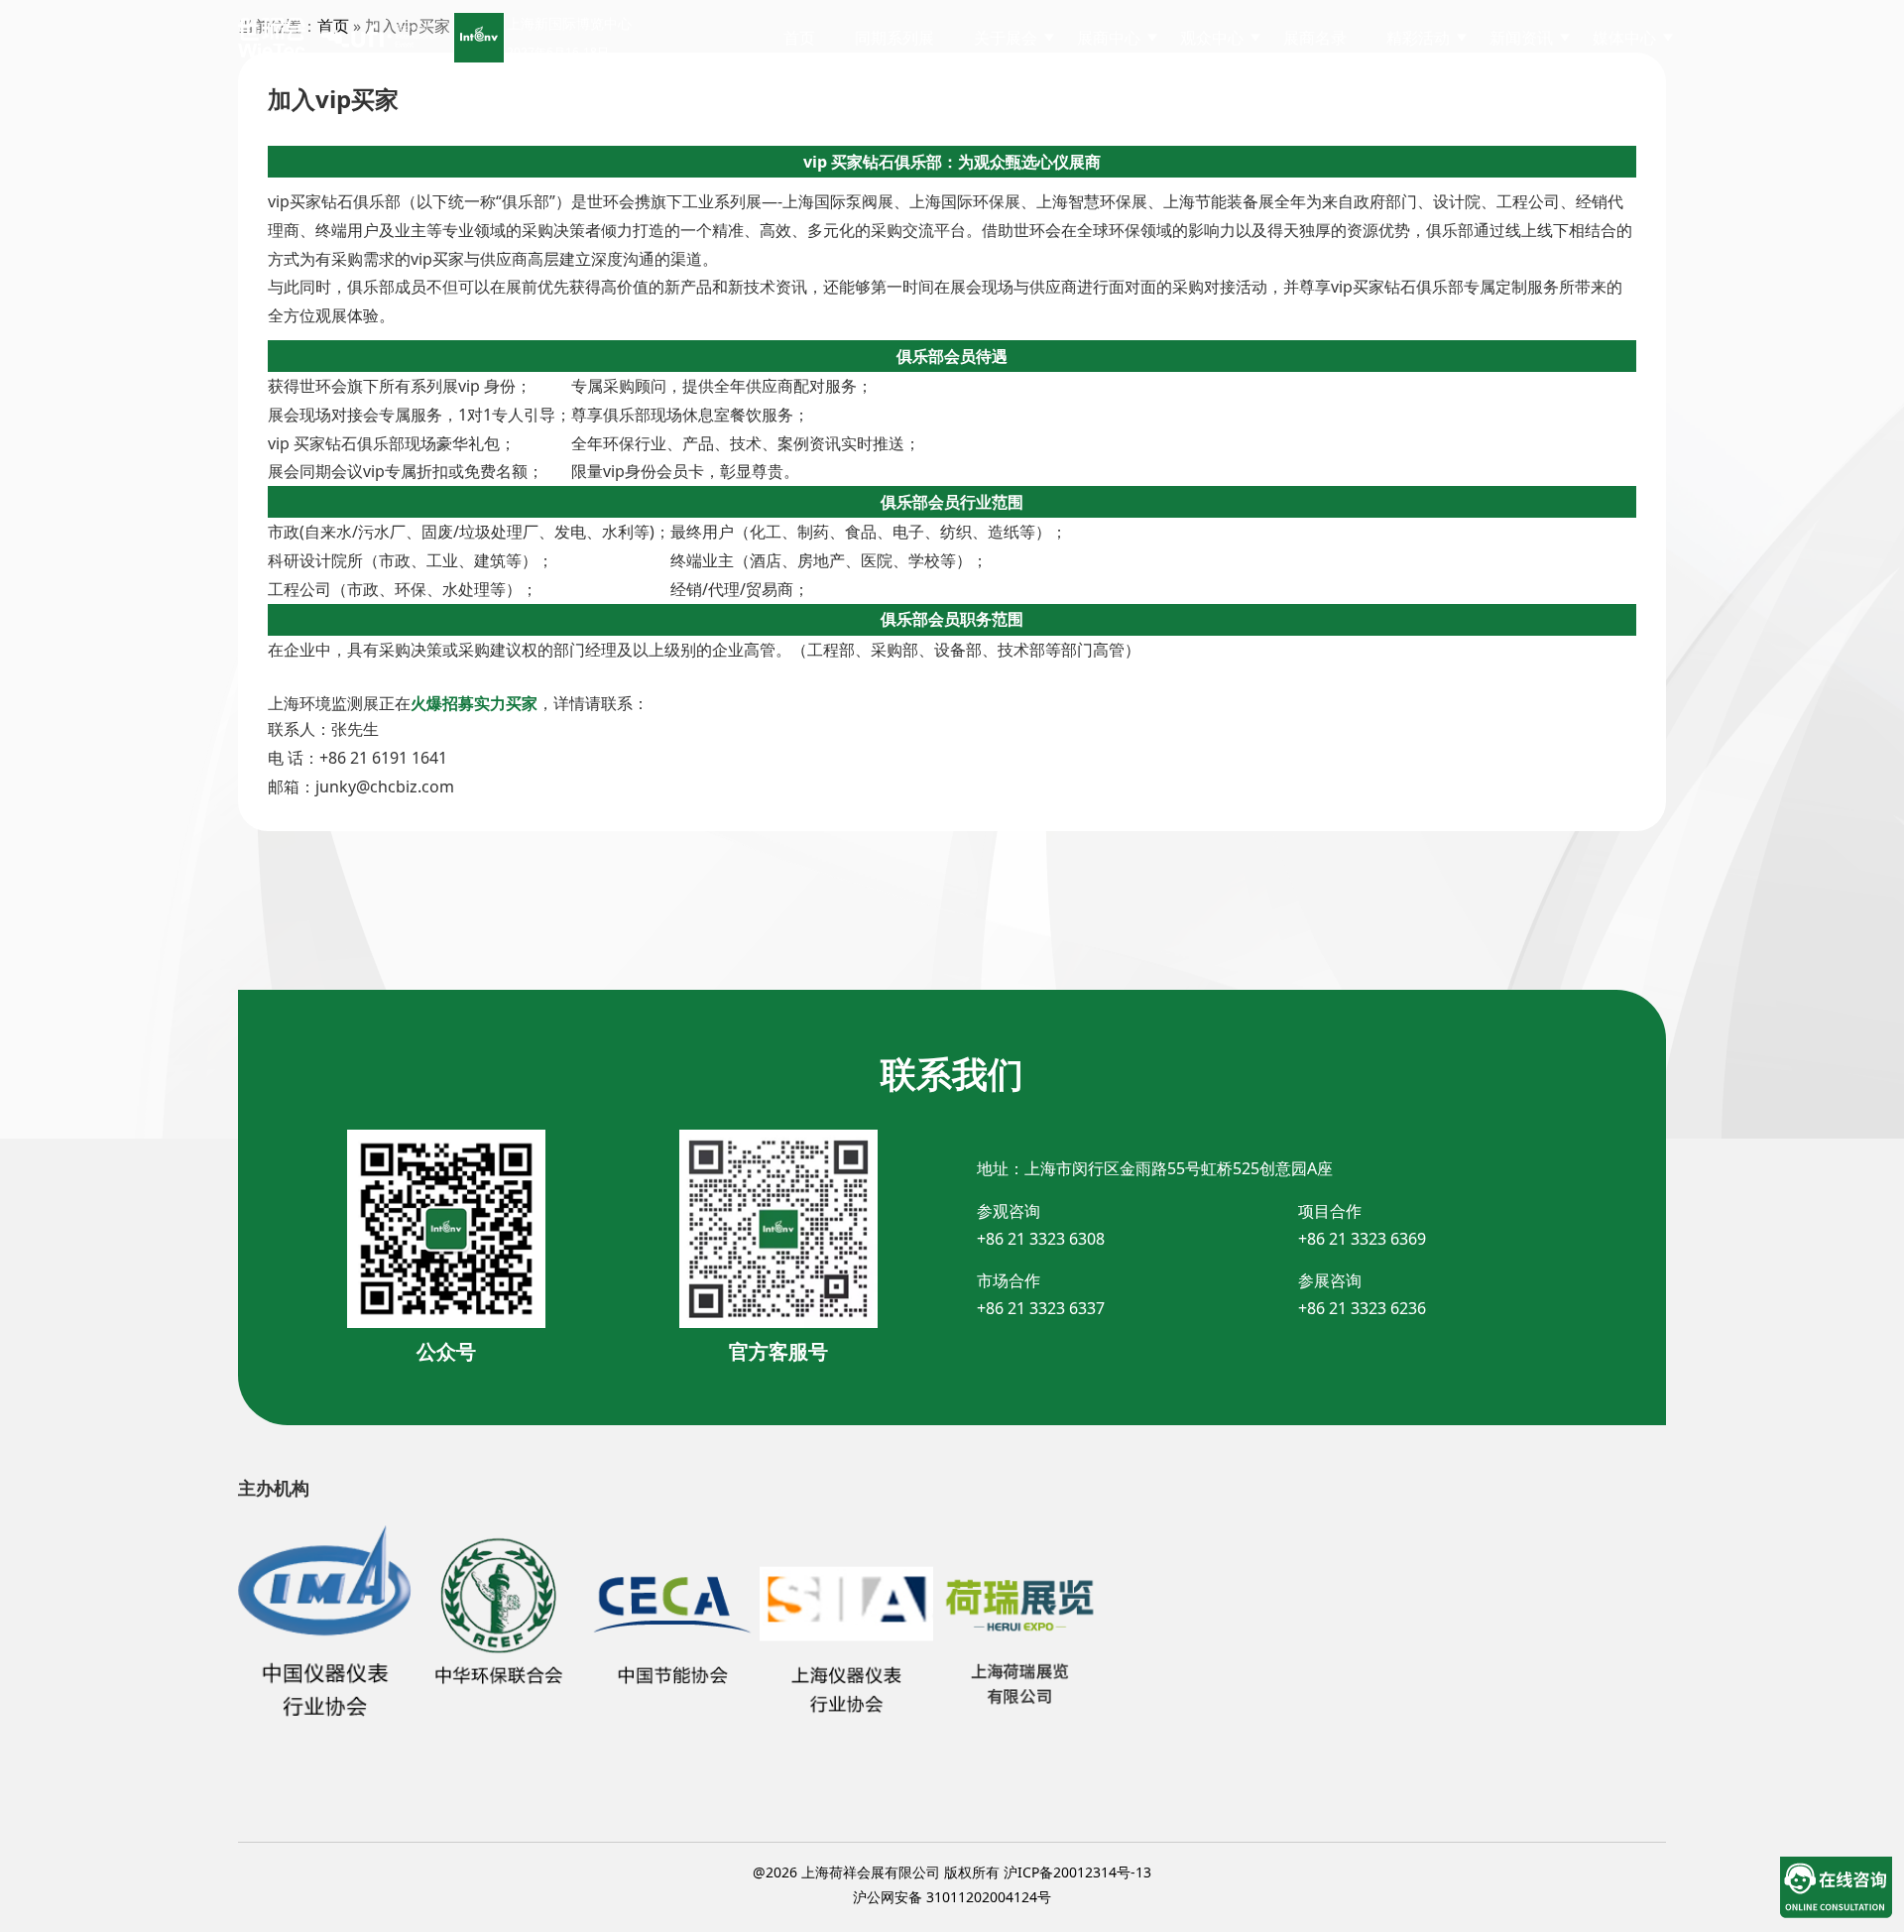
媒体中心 (1624, 38)
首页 (799, 38)
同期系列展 (894, 38)
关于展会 (1006, 38)
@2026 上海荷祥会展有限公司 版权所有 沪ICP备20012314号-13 (952, 1872)
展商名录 (1315, 38)
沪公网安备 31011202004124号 (952, 1897)
